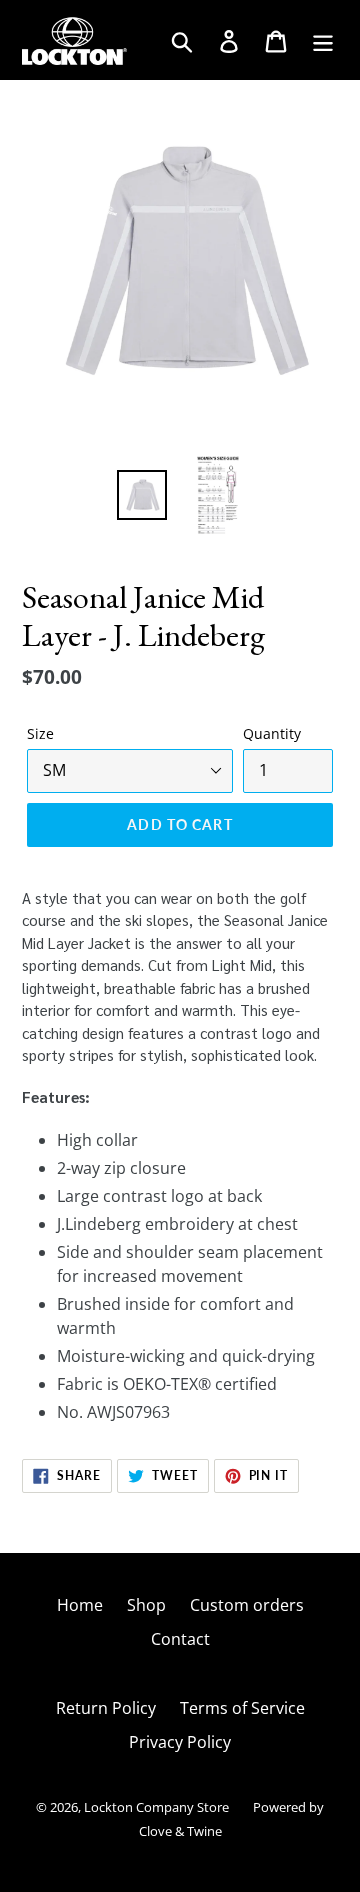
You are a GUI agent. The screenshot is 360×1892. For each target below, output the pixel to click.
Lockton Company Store (156, 1807)
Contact (180, 1639)
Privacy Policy (180, 1742)
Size (40, 733)
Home (80, 1605)
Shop (146, 1605)
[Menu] (324, 39)
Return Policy (106, 1708)
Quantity (272, 733)
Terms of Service (242, 1708)
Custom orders (247, 1605)
